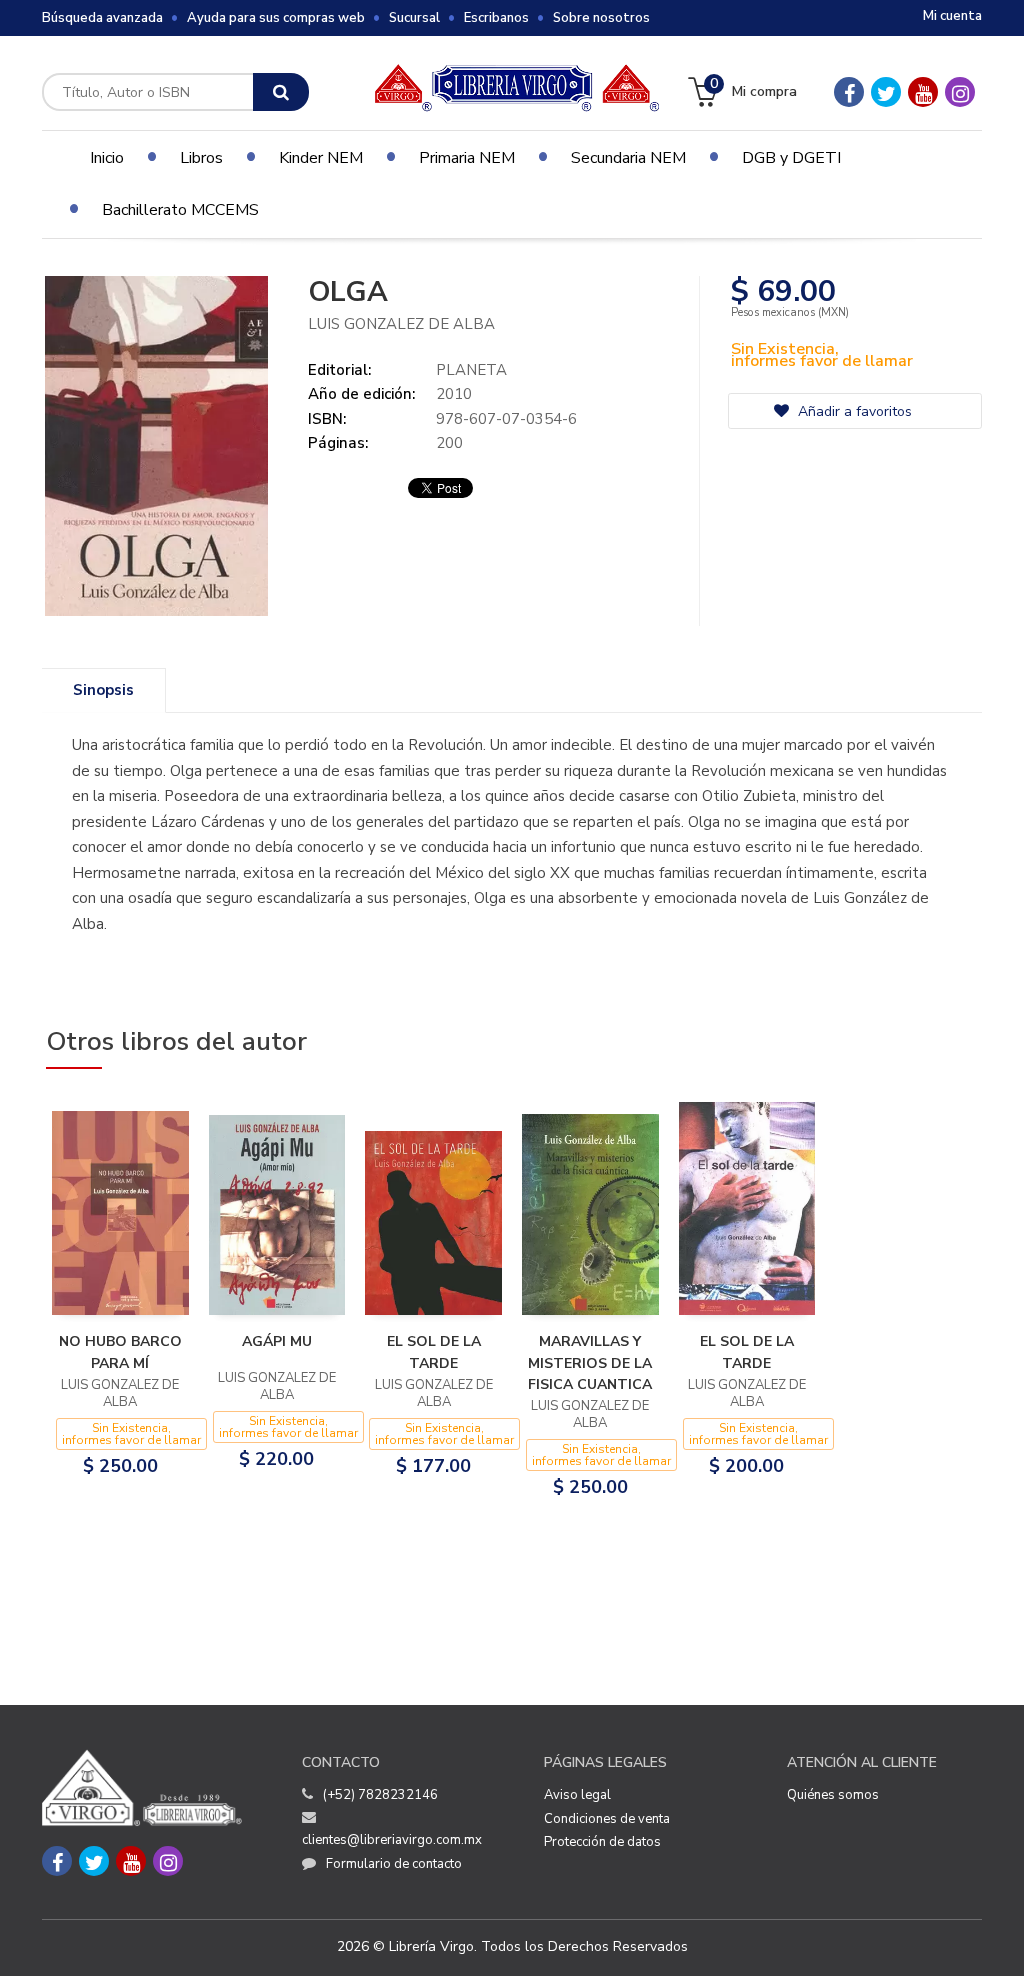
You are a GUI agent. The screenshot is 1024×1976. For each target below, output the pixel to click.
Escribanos (496, 18)
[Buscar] (281, 92)
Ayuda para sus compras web (276, 18)
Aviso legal (577, 1795)
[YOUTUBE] (923, 92)
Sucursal (414, 18)
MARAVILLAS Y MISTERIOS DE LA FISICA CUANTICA (590, 1363)
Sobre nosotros (601, 18)
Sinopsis (103, 690)
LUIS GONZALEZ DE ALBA (401, 324)
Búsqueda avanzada (102, 18)
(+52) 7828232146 (380, 1795)
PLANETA (471, 370)
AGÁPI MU (277, 1341)
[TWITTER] (886, 92)
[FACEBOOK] (849, 92)
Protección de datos (602, 1842)
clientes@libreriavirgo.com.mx (392, 1840)
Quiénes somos (833, 1795)
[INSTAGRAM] (960, 92)
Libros (201, 158)
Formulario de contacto (394, 1864)
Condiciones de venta (607, 1819)
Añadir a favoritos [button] (853, 411)
